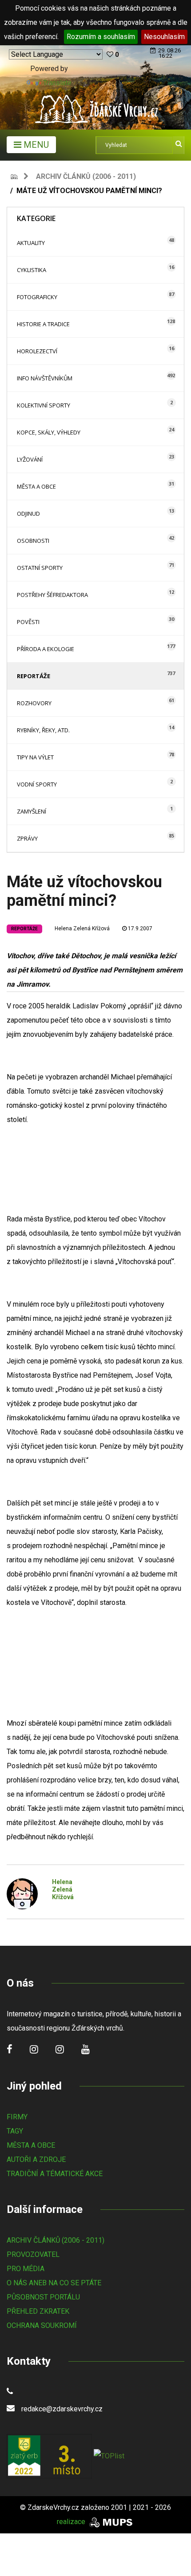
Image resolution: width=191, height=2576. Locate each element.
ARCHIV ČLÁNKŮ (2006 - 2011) (56, 2240)
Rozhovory (34, 703)
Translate (57, 83)
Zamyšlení (32, 811)
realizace (72, 2522)
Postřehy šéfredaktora (52, 595)
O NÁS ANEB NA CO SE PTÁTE (54, 2283)
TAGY (15, 2131)
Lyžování (30, 459)
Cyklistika (32, 270)
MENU (35, 145)
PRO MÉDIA (26, 2269)
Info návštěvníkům (45, 378)
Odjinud (28, 514)
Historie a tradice (43, 324)
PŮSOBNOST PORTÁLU (43, 2297)
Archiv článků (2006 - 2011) (86, 176)
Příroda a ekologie (46, 649)
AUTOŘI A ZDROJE (36, 2159)
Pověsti (28, 622)
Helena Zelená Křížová (82, 928)
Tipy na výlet (35, 757)
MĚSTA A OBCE (31, 2145)
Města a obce (36, 486)
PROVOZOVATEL (33, 2254)
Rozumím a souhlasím (101, 37)
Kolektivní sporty (44, 405)
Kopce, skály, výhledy (49, 432)
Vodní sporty (37, 784)
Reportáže (34, 676)
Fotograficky (37, 297)
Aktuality (31, 243)
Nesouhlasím (164, 37)
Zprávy (27, 838)
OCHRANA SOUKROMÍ (42, 2325)
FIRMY (17, 2117)
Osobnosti (33, 541)
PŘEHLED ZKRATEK (38, 2311)
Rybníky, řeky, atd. (43, 730)
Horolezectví (37, 351)
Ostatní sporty (40, 568)
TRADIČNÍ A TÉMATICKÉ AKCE (55, 2174)
